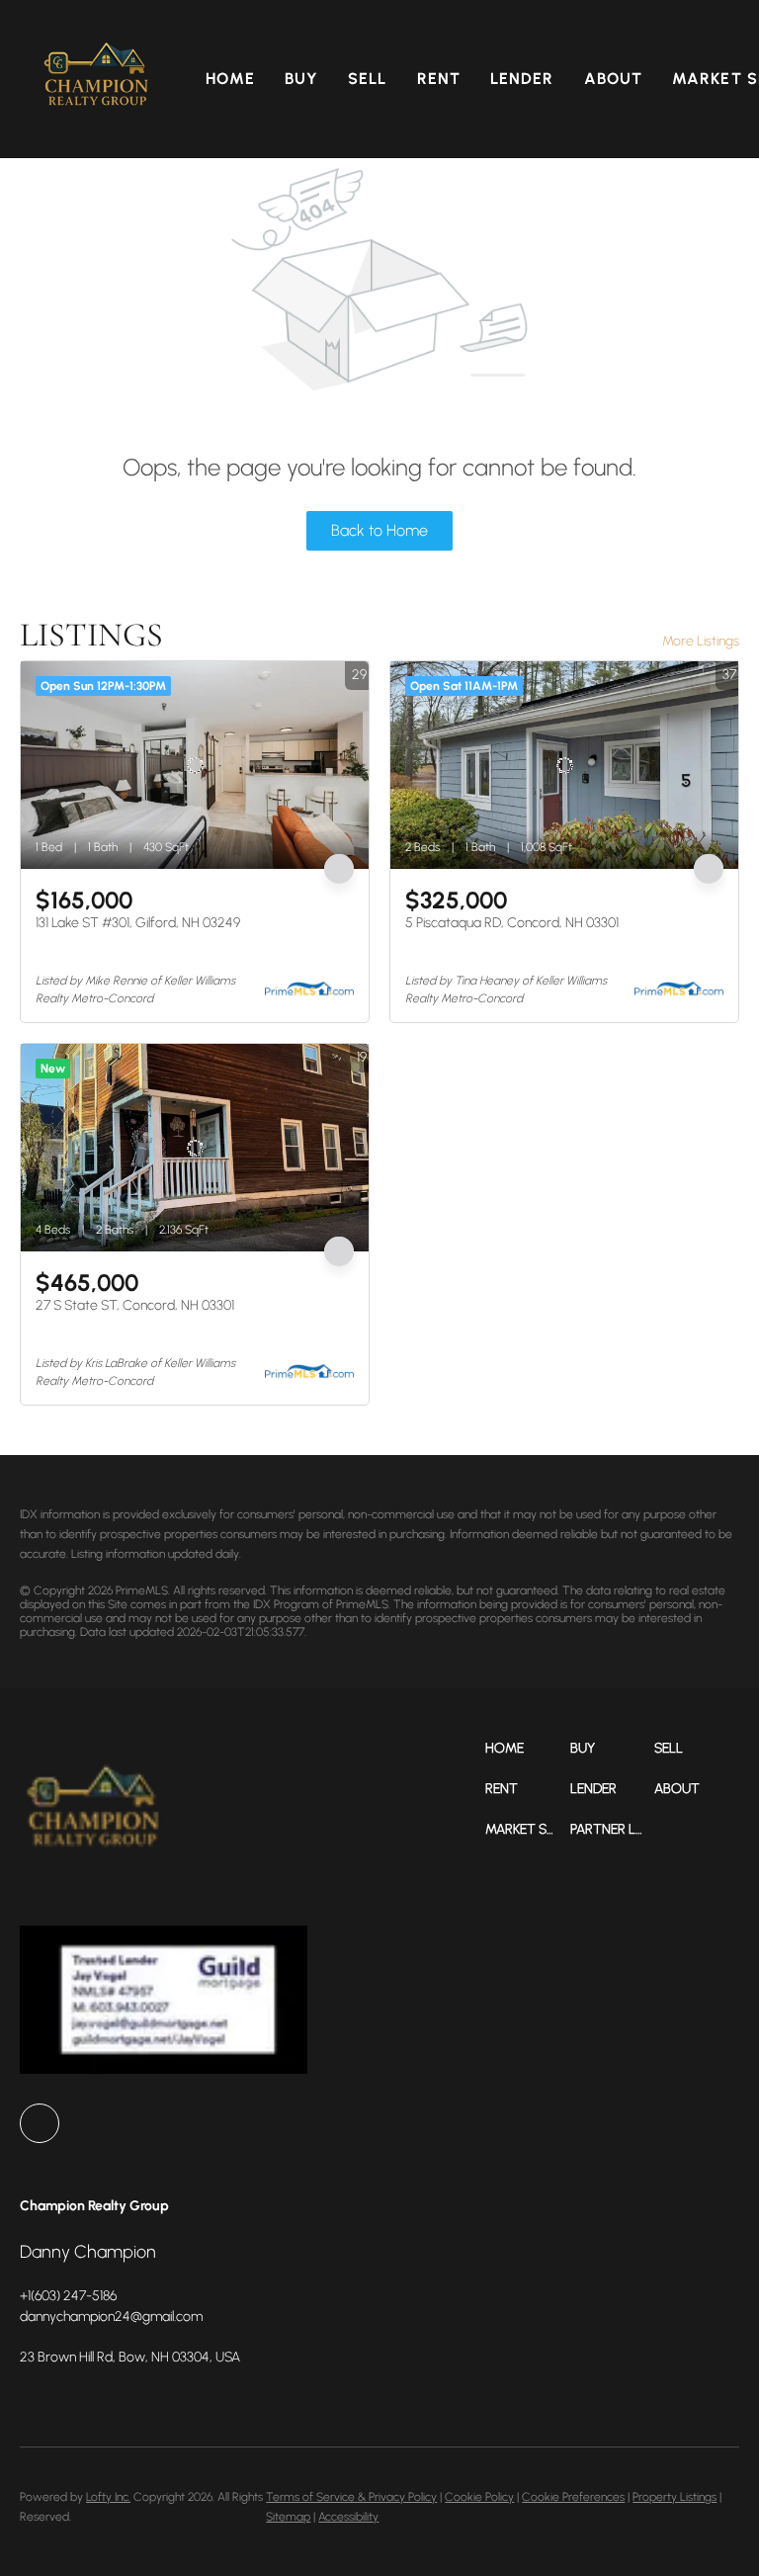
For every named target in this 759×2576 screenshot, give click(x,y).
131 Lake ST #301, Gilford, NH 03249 (138, 923)
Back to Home (379, 530)
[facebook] (40, 2123)
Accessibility (348, 2517)
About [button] (614, 79)
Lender (522, 79)
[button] (97, 79)
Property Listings (675, 2497)
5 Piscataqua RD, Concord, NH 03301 (512, 923)
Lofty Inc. (108, 2497)
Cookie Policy (479, 2497)
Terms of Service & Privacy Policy (351, 2497)
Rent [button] (439, 79)
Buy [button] (301, 79)
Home (230, 79)
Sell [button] (367, 79)
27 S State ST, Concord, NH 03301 (135, 1305)
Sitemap (288, 2517)
